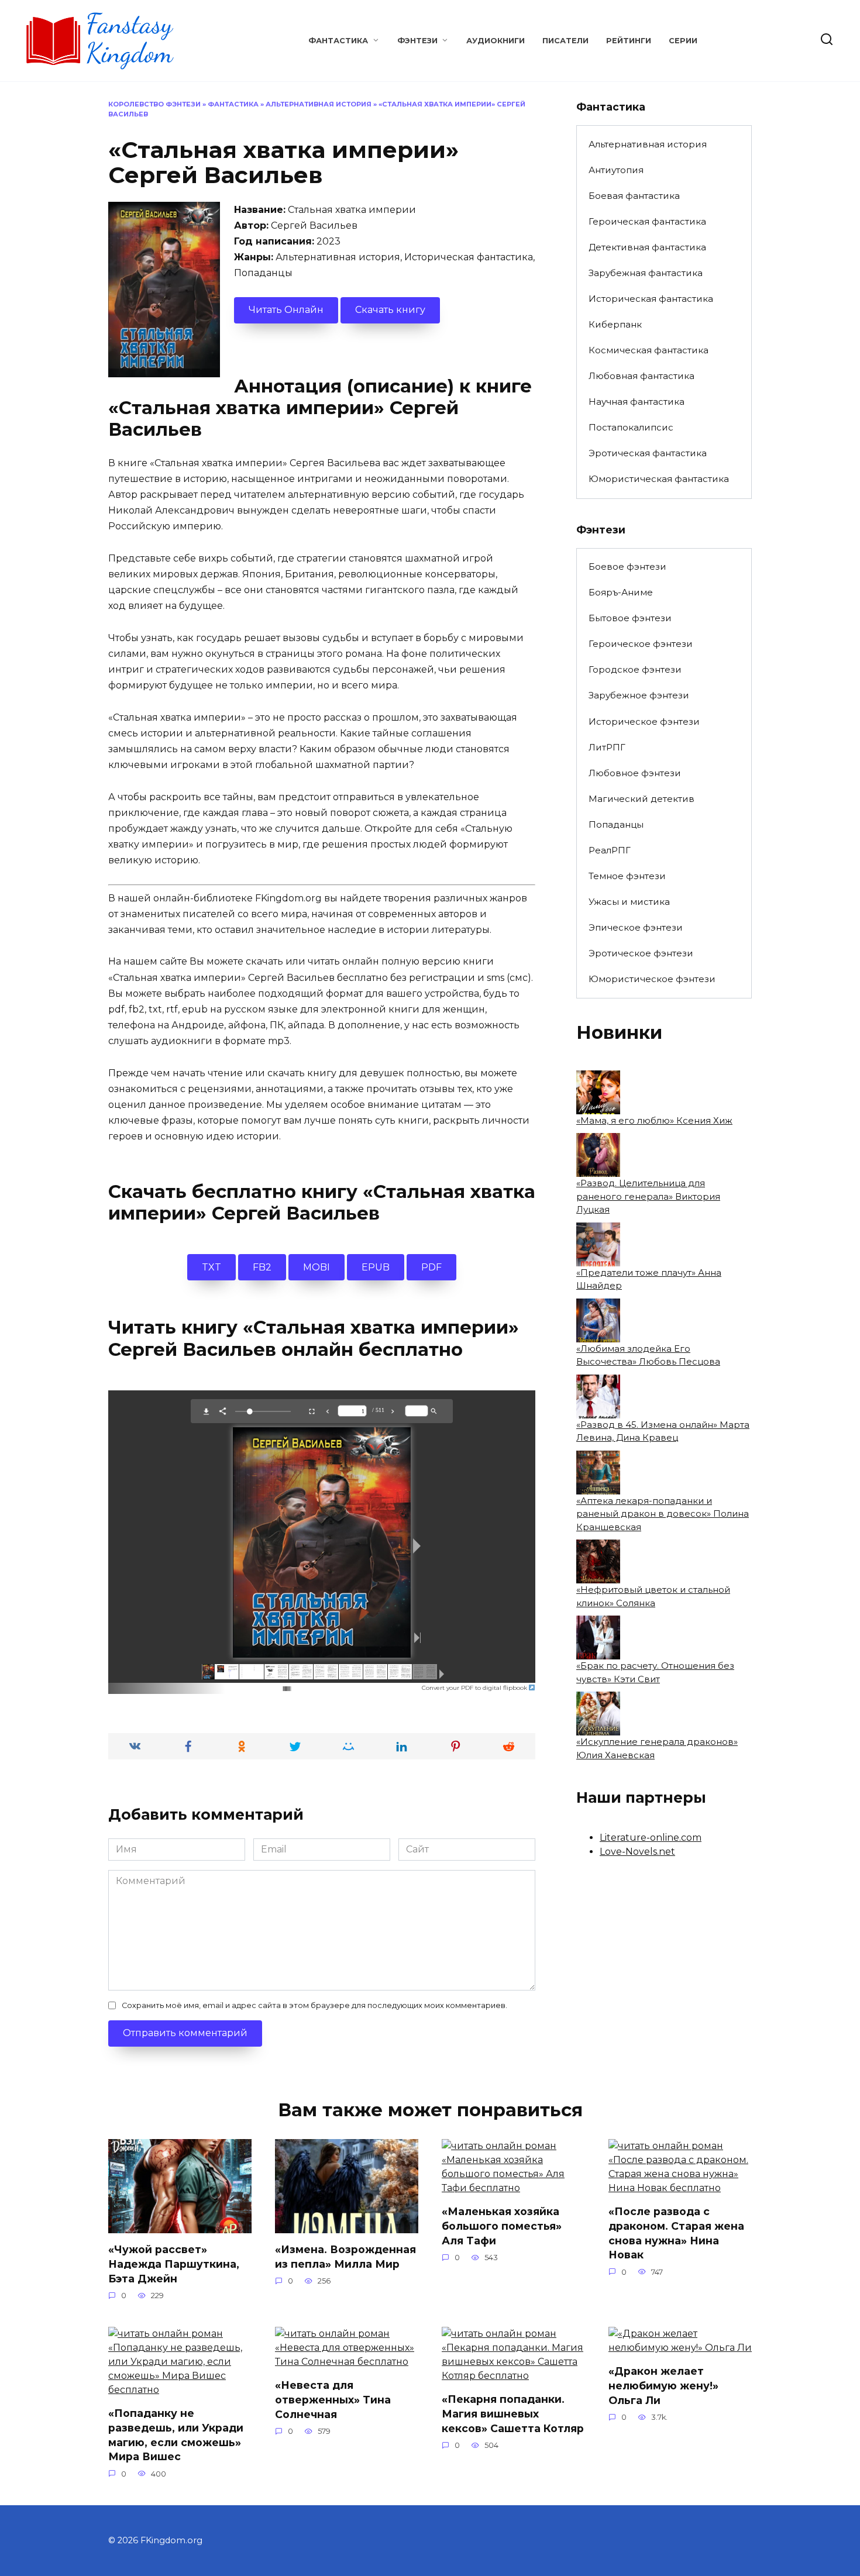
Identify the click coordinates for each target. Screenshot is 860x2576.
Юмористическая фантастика (659, 479)
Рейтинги (629, 41)
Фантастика (338, 41)
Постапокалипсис (631, 427)
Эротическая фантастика (648, 453)
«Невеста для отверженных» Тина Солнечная (333, 2399)
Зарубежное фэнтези (639, 695)
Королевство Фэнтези (154, 104)
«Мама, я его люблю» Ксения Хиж (654, 1120)
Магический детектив (641, 799)
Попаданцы (616, 824)
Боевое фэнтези (627, 566)
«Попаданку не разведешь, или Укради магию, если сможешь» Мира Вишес (176, 2435)
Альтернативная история (319, 104)
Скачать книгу (390, 310)
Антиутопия (616, 170)
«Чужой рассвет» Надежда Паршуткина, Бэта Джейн (174, 2264)
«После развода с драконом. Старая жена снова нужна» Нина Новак (676, 2233)
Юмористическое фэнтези (652, 979)
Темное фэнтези (627, 876)
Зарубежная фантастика (646, 273)
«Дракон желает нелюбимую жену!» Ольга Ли (663, 2385)
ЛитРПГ (607, 747)
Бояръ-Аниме (621, 592)
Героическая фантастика (647, 221)
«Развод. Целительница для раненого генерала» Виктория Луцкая (648, 1196)
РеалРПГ (610, 850)
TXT (211, 1267)
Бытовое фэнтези (630, 618)
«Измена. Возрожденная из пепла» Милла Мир (345, 2257)
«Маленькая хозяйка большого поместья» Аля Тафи (502, 2226)
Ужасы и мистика (629, 902)
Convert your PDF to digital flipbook (475, 1688)
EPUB (376, 1267)
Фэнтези (417, 41)
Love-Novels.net (637, 1852)
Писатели (565, 41)
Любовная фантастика (641, 376)
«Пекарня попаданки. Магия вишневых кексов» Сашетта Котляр (513, 2413)
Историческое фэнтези (644, 722)
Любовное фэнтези (635, 773)
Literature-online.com (651, 1838)
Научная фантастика (637, 402)
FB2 (262, 1267)
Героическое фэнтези (641, 644)
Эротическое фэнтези (641, 953)
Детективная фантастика (647, 247)
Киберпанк (615, 324)
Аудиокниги (496, 41)
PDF (431, 1267)
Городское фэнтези (635, 669)
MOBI (317, 1267)
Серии (683, 41)
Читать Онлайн (286, 310)
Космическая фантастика (649, 350)
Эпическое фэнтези (636, 927)
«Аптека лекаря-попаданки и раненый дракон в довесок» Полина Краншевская (663, 1514)
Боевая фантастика (634, 196)
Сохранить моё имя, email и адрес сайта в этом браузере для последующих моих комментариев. (314, 2005)
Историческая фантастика (651, 299)
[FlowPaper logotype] (268, 1685)
